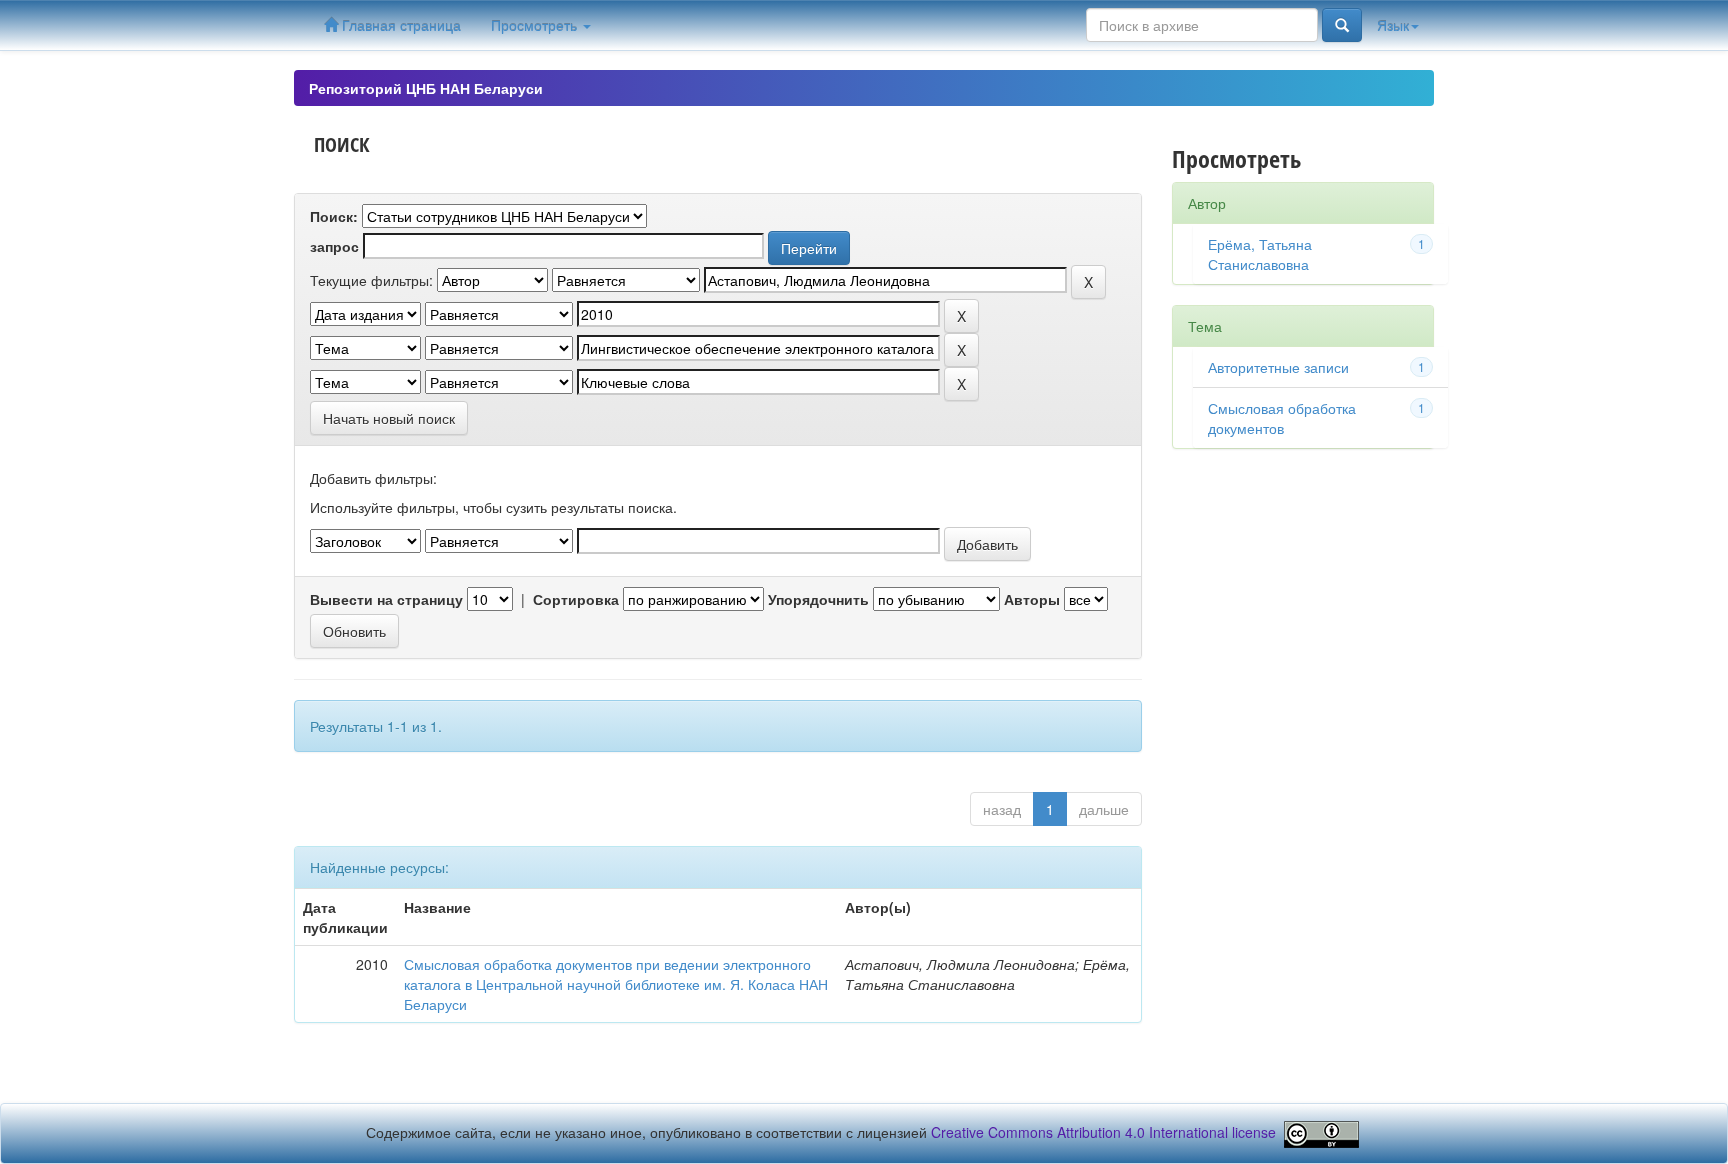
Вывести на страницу (386, 599)
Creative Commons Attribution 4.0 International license (1103, 1132)
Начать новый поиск (389, 418)
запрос (334, 246)
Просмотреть (536, 25)
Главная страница (399, 25)
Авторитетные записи (1278, 367)
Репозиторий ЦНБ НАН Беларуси (426, 88)
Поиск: (334, 216)
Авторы (1032, 599)
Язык (1393, 25)
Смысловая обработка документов (1282, 418)
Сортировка (576, 599)
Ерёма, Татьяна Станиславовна (1260, 254)
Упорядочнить (818, 599)
